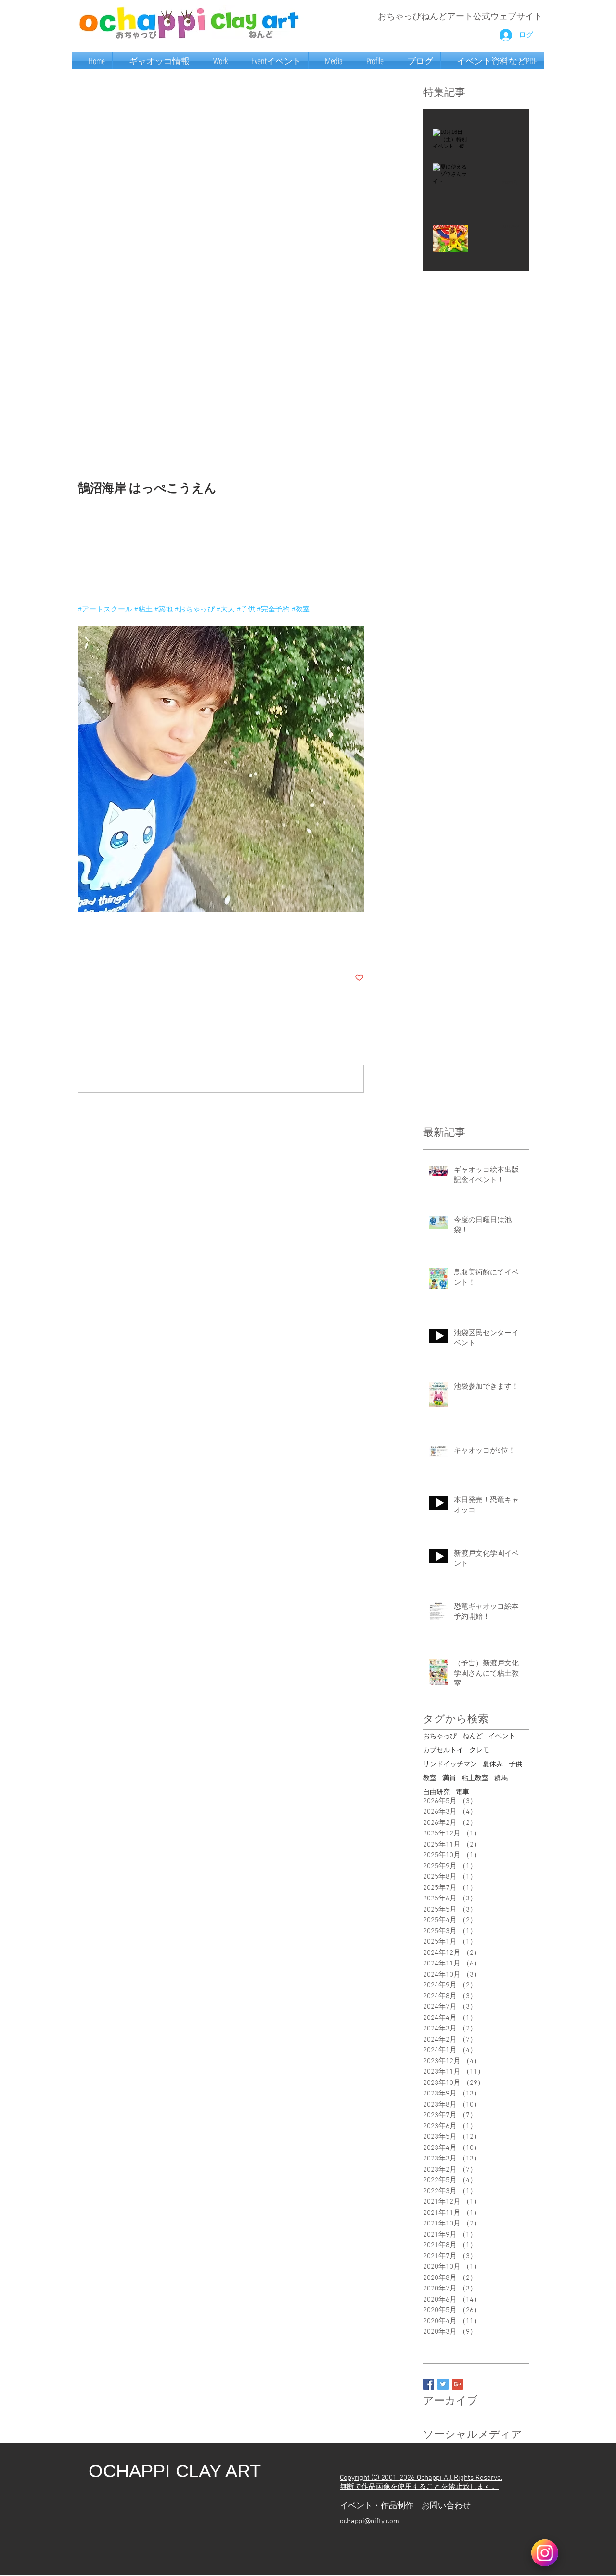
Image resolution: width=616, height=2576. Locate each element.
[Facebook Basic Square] (429, 2384)
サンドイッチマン (450, 1764)
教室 (430, 1778)
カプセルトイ (443, 1750)
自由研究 (436, 1792)
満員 (449, 1778)
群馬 (501, 1778)
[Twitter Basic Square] (443, 2384)
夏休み (493, 1764)
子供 (515, 1764)
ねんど (473, 1737)
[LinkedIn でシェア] (130, 948)
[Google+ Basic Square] (457, 2384)
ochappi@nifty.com (370, 2521)
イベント (502, 1737)
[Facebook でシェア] (83, 948)
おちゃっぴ (440, 1737)
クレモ (479, 1750)
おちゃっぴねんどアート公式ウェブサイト (460, 17)
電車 (462, 1792)
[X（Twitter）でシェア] (106, 948)
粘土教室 (475, 1778)
